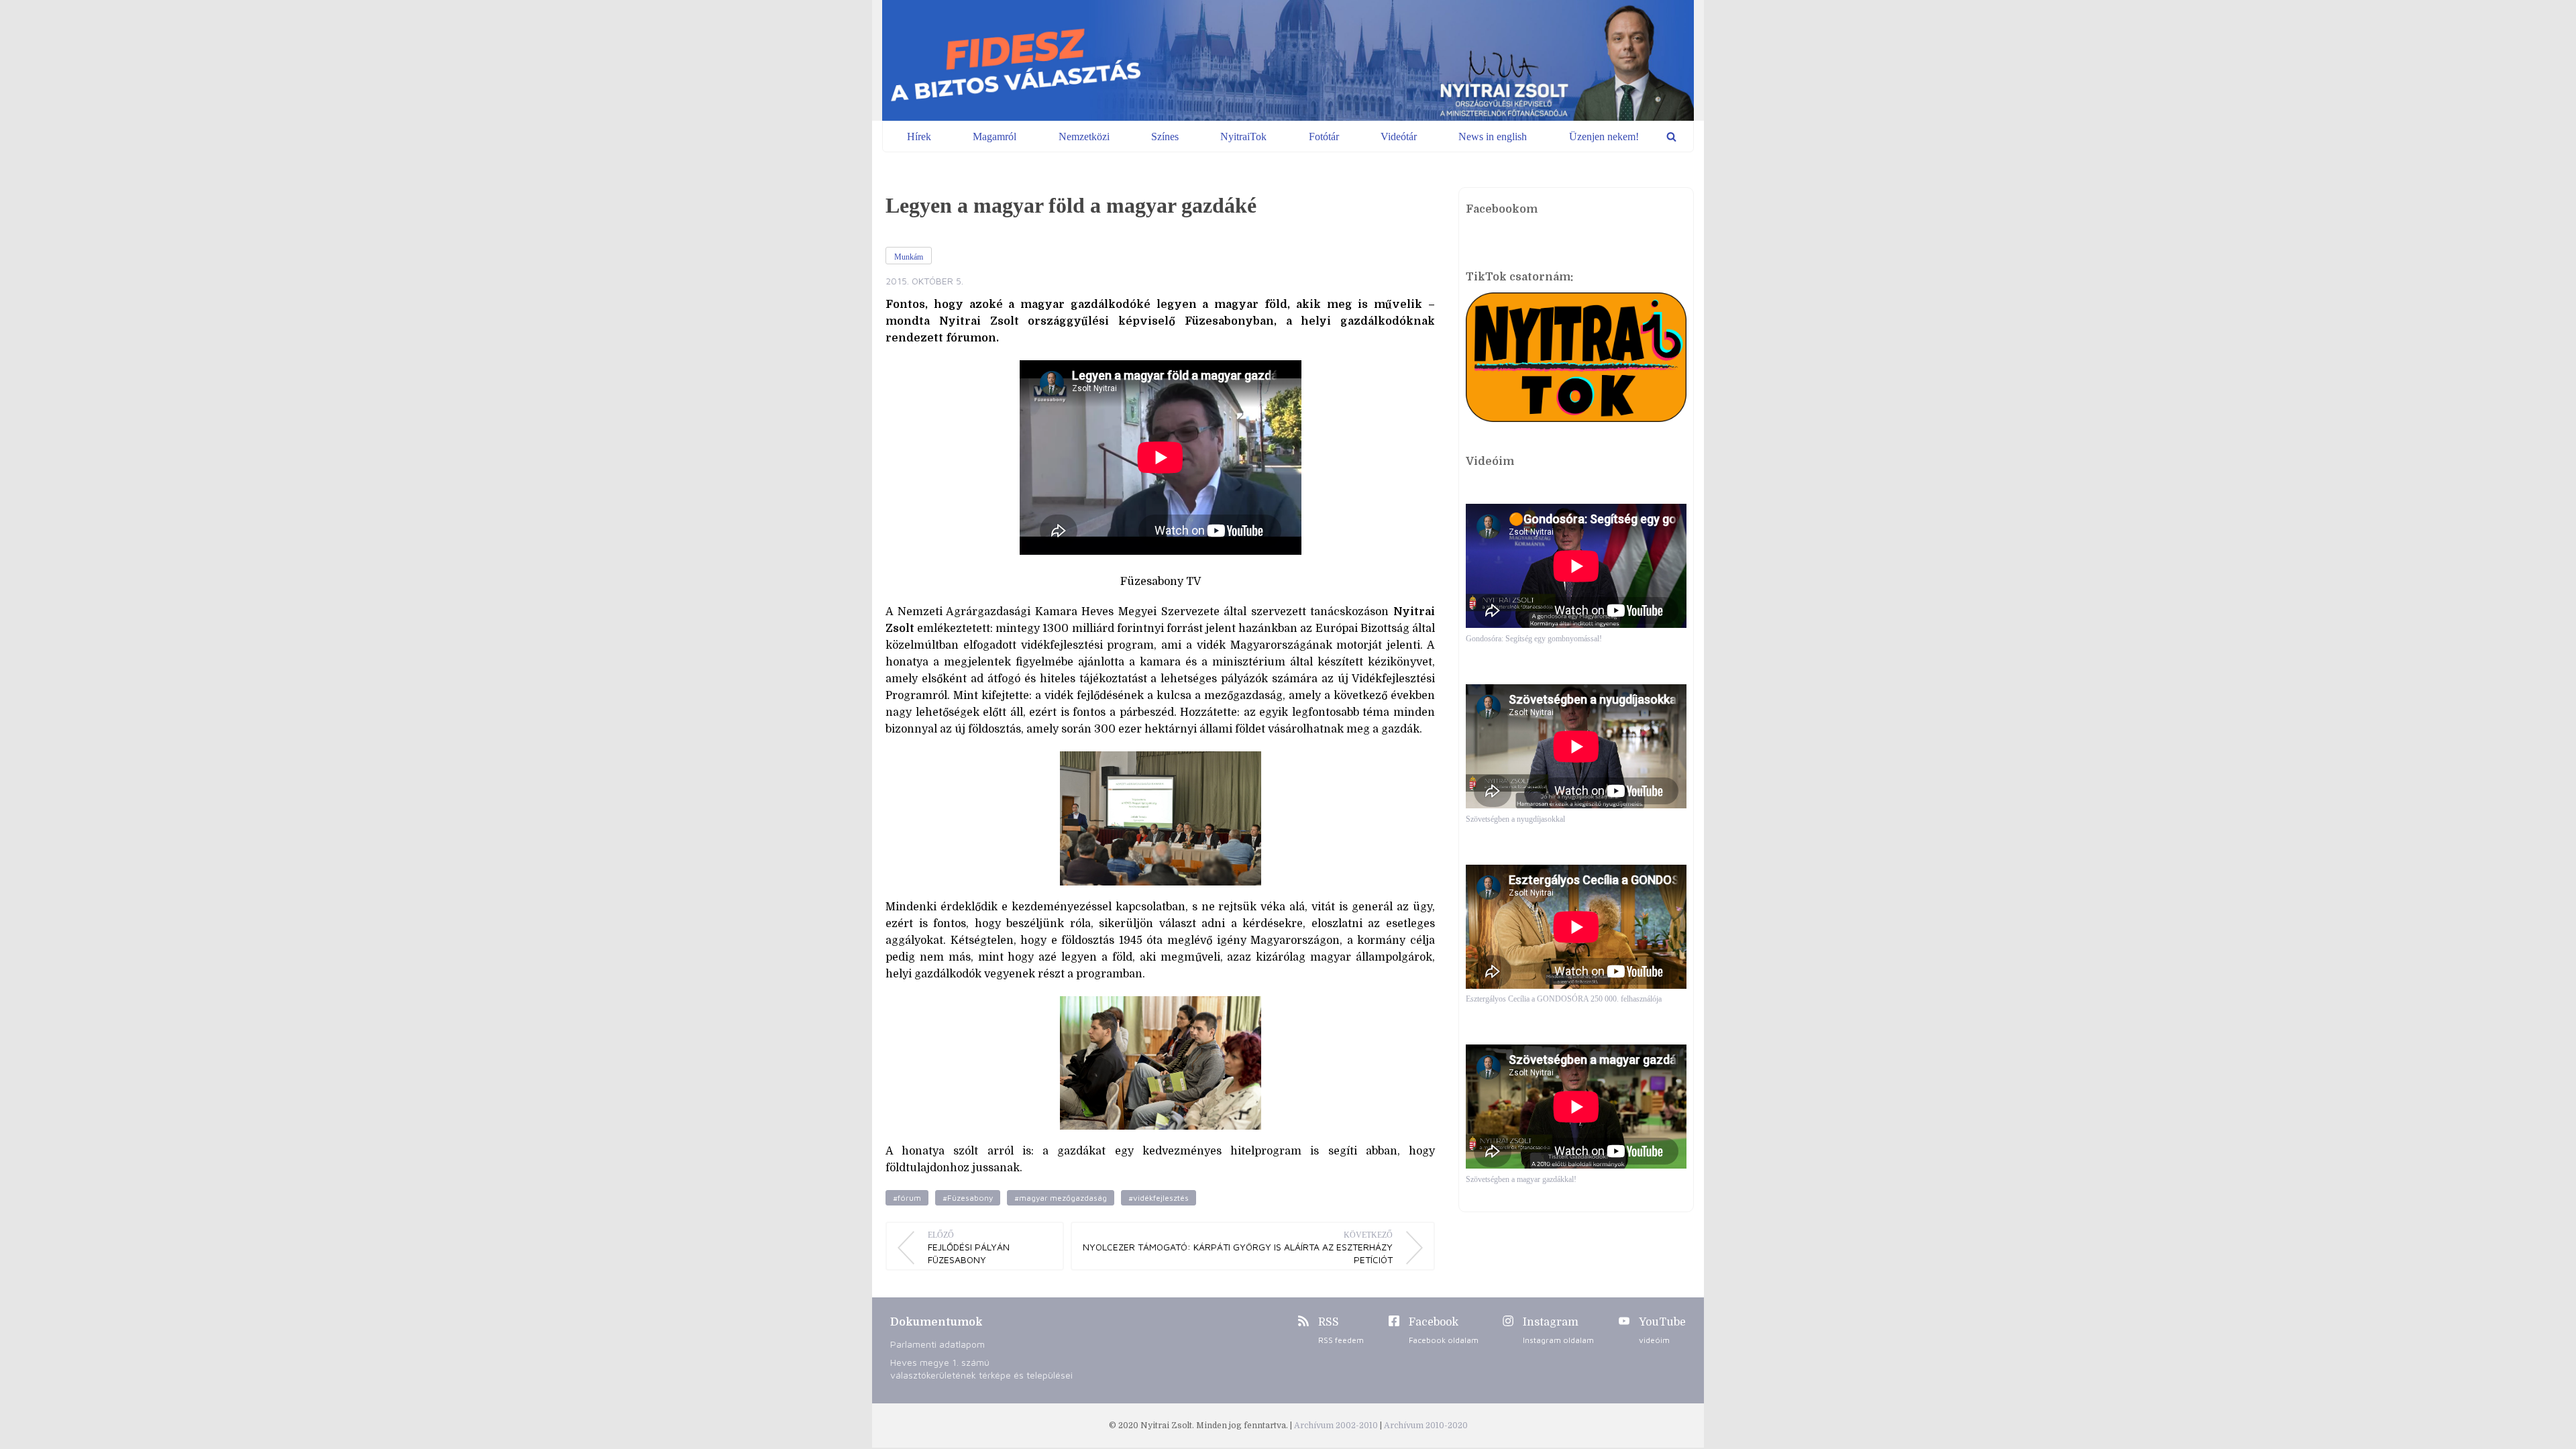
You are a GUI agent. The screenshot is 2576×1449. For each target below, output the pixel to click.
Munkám (909, 257)
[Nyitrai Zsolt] (1288, 60)
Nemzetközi (1084, 137)
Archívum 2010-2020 (1426, 1426)
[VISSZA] (1671, 137)
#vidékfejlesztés (1159, 1198)
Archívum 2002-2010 (1337, 1426)
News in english (1493, 137)
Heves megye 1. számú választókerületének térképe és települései (981, 1368)
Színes (1165, 137)
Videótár (1399, 137)
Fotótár (1324, 137)
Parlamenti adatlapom (937, 1344)
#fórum (907, 1198)
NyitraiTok (1243, 137)
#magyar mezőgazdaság (1061, 1198)
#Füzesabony (968, 1198)
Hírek (919, 137)
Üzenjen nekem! (1604, 137)
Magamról (995, 137)
